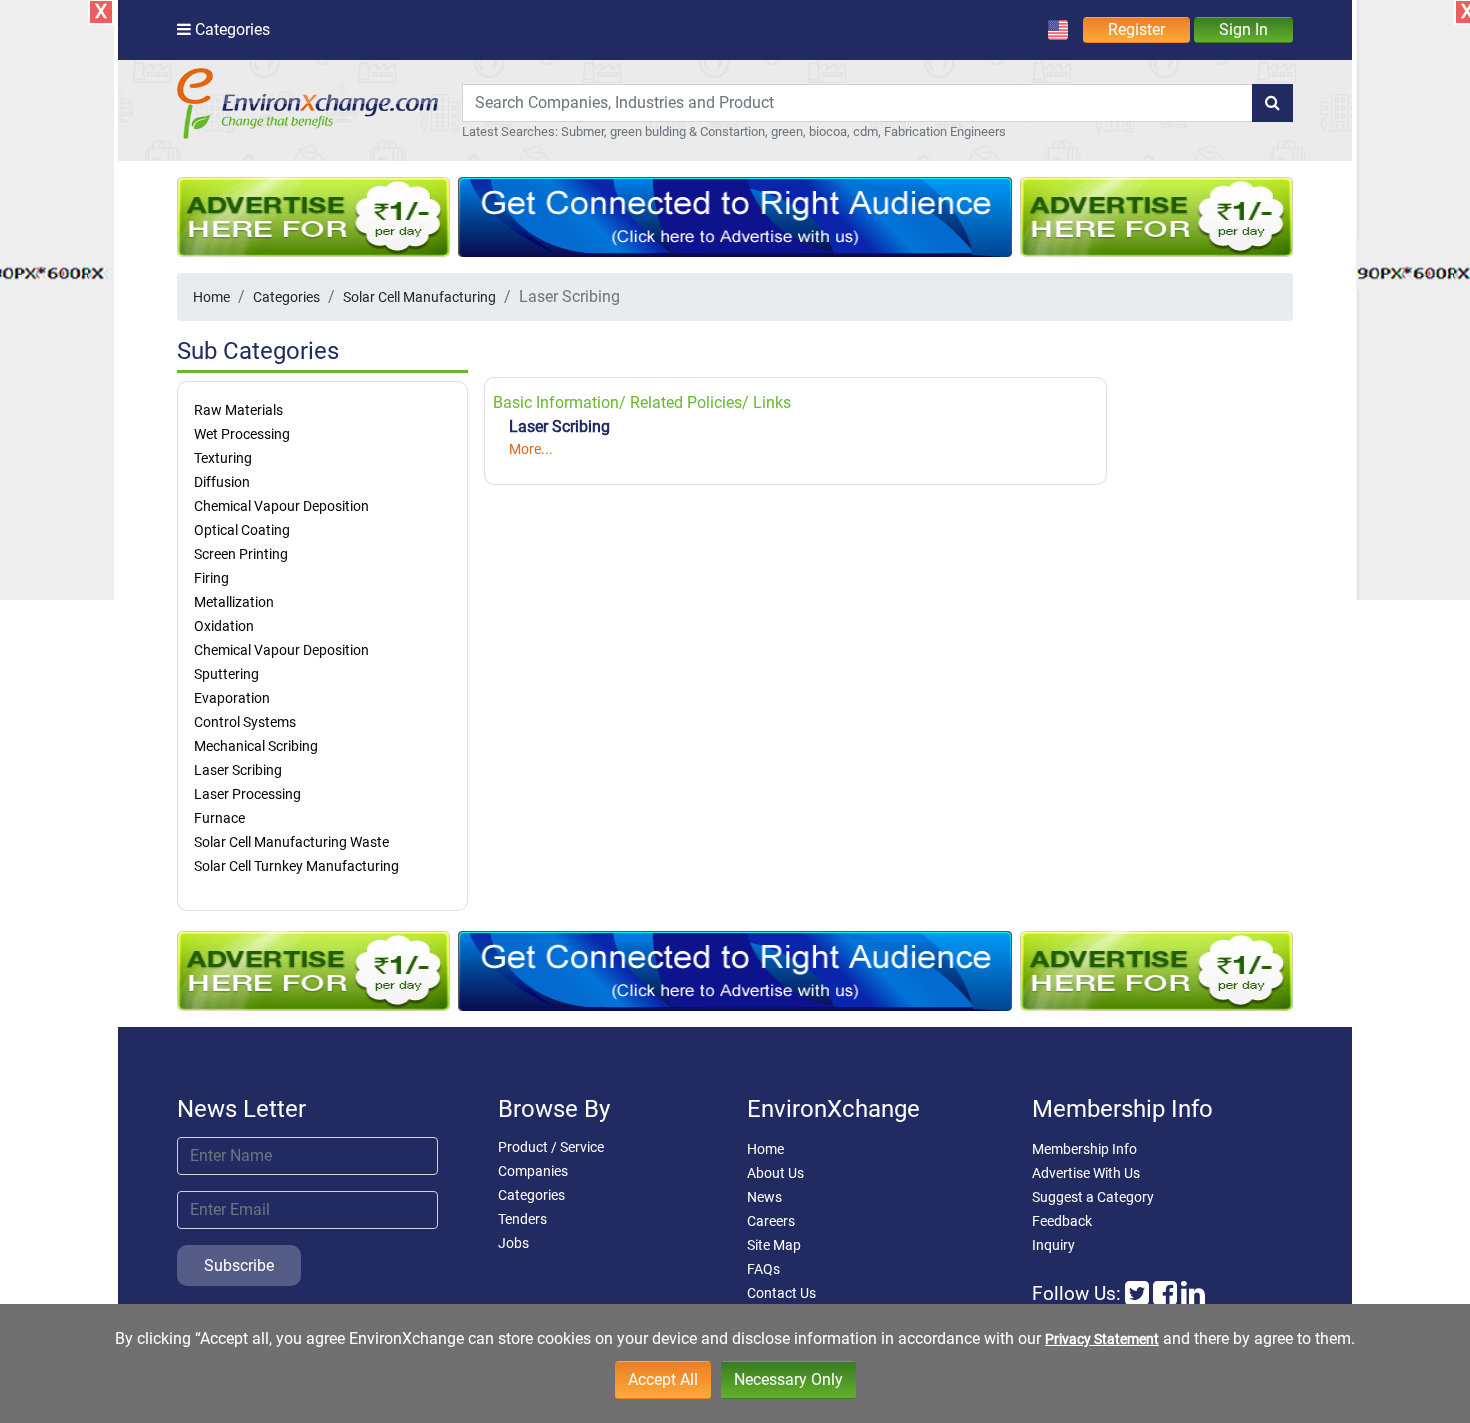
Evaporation (232, 698)
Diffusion (222, 482)
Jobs (513, 1243)
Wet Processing (242, 434)
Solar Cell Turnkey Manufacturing (296, 866)
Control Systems (245, 722)
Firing (211, 578)
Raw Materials (238, 410)
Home (211, 297)
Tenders (522, 1219)
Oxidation (224, 626)
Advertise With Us (1086, 1173)
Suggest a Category (1093, 1197)
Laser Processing (247, 794)
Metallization (234, 602)
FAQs (763, 1269)
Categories (286, 297)
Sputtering (226, 674)
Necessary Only (788, 1379)
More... (531, 449)
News (764, 1197)
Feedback (1062, 1221)
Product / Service (551, 1147)
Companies (533, 1171)
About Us (775, 1173)
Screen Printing (241, 554)
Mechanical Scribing (256, 746)
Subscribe (239, 1265)
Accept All (663, 1379)
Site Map (774, 1245)
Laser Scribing (238, 770)
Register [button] (1136, 29)
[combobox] (857, 103)
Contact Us (781, 1293)
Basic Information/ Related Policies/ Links (642, 402)
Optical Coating (242, 530)
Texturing (223, 458)
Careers (771, 1221)
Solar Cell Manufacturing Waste (291, 842)
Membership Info (1084, 1149)
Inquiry (1053, 1245)
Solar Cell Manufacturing (419, 297)
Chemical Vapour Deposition (281, 506)
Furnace (219, 818)
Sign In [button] (1243, 29)
